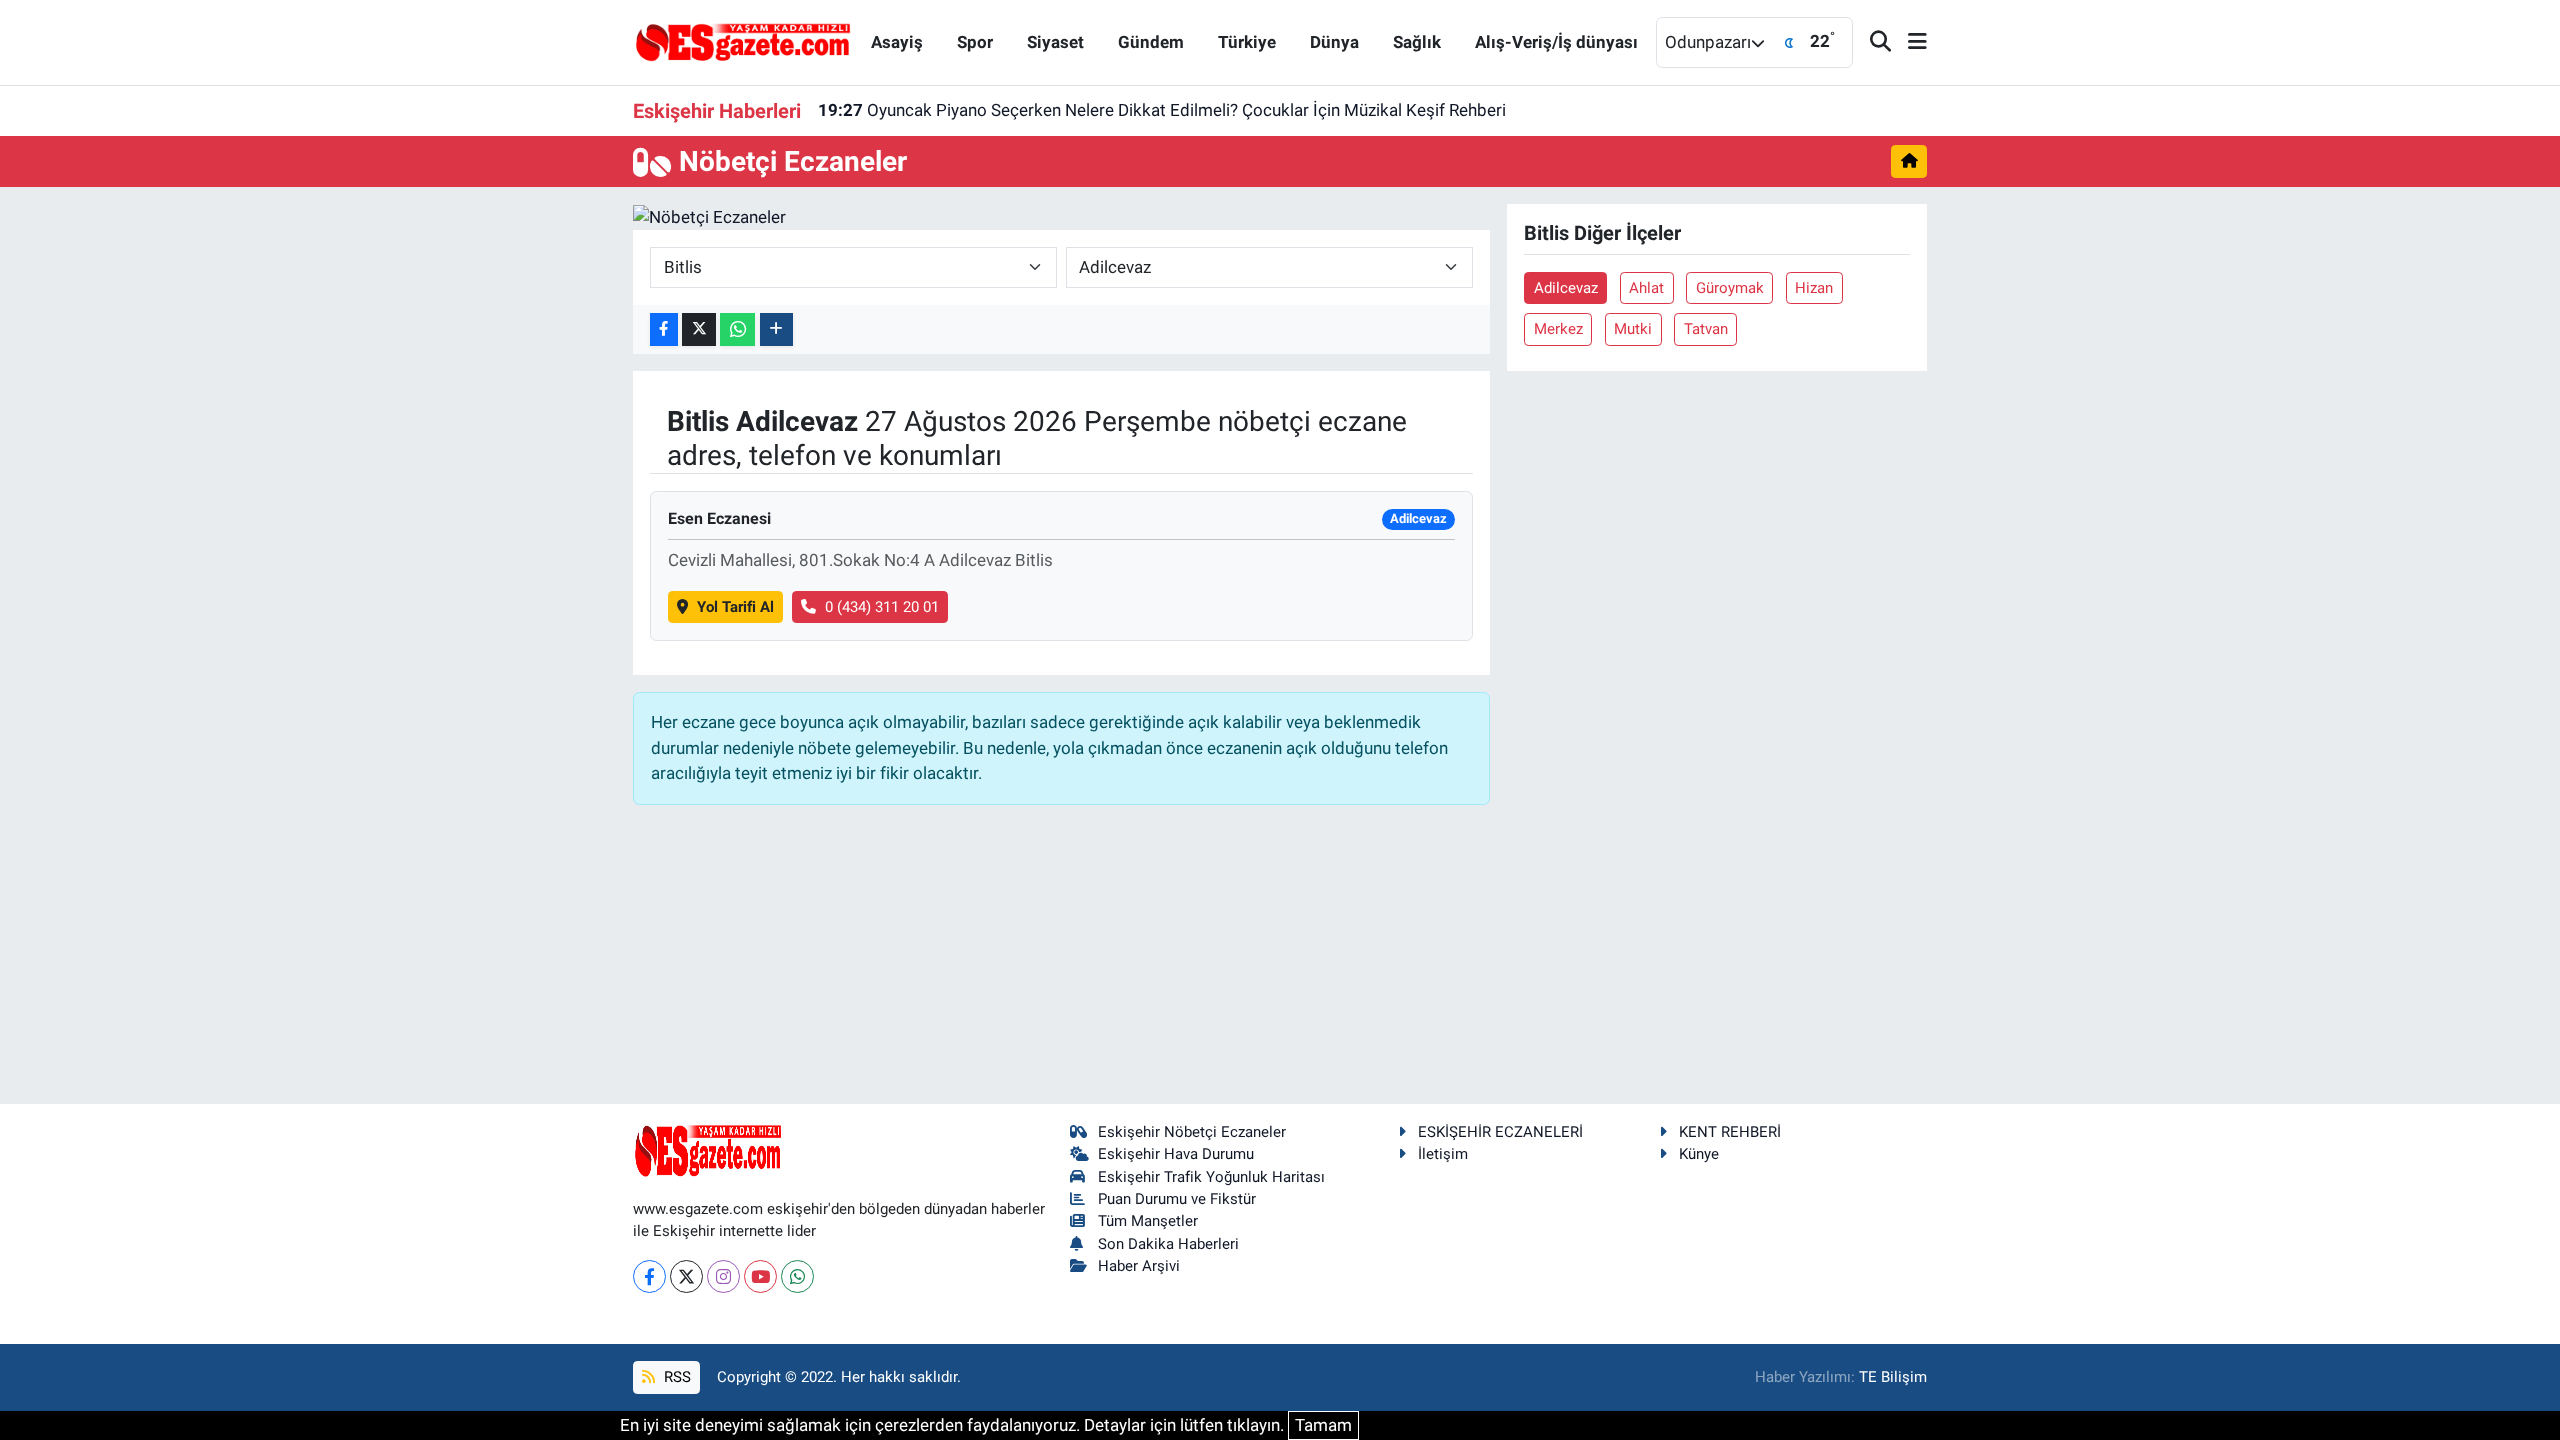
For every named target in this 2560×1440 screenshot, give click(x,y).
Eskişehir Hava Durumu (1176, 1154)
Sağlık (1417, 42)
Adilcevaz (1566, 288)
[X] (686, 1276)
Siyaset (1055, 42)
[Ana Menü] (1909, 42)
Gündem (1151, 42)
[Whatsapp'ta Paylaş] (737, 329)
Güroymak (1730, 288)
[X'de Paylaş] (699, 329)
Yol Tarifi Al (735, 607)
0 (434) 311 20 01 (882, 607)
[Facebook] (649, 1276)
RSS (675, 1377)
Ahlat (1646, 288)
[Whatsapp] (797, 1276)
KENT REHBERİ (1730, 1132)
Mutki (1633, 329)
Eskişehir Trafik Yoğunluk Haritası (1211, 1177)
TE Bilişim (1893, 1377)
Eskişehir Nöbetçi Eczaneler (1192, 1132)
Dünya (1334, 42)
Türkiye (1247, 42)
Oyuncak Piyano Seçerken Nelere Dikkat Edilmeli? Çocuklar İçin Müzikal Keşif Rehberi (1162, 110)
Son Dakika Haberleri (1168, 1244)
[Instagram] (723, 1276)
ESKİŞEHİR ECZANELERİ (1500, 1132)
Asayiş (897, 42)
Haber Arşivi (1139, 1266)
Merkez (1558, 329)
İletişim (1443, 1154)
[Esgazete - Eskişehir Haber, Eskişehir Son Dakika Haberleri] (743, 41)
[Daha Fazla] (776, 329)
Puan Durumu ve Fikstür (1177, 1199)
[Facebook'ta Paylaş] (664, 329)
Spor (975, 42)
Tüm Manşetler (1148, 1221)
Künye (1699, 1154)
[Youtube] (760, 1276)
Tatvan (1706, 329)
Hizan (1814, 288)
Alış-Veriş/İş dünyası (1556, 42)
